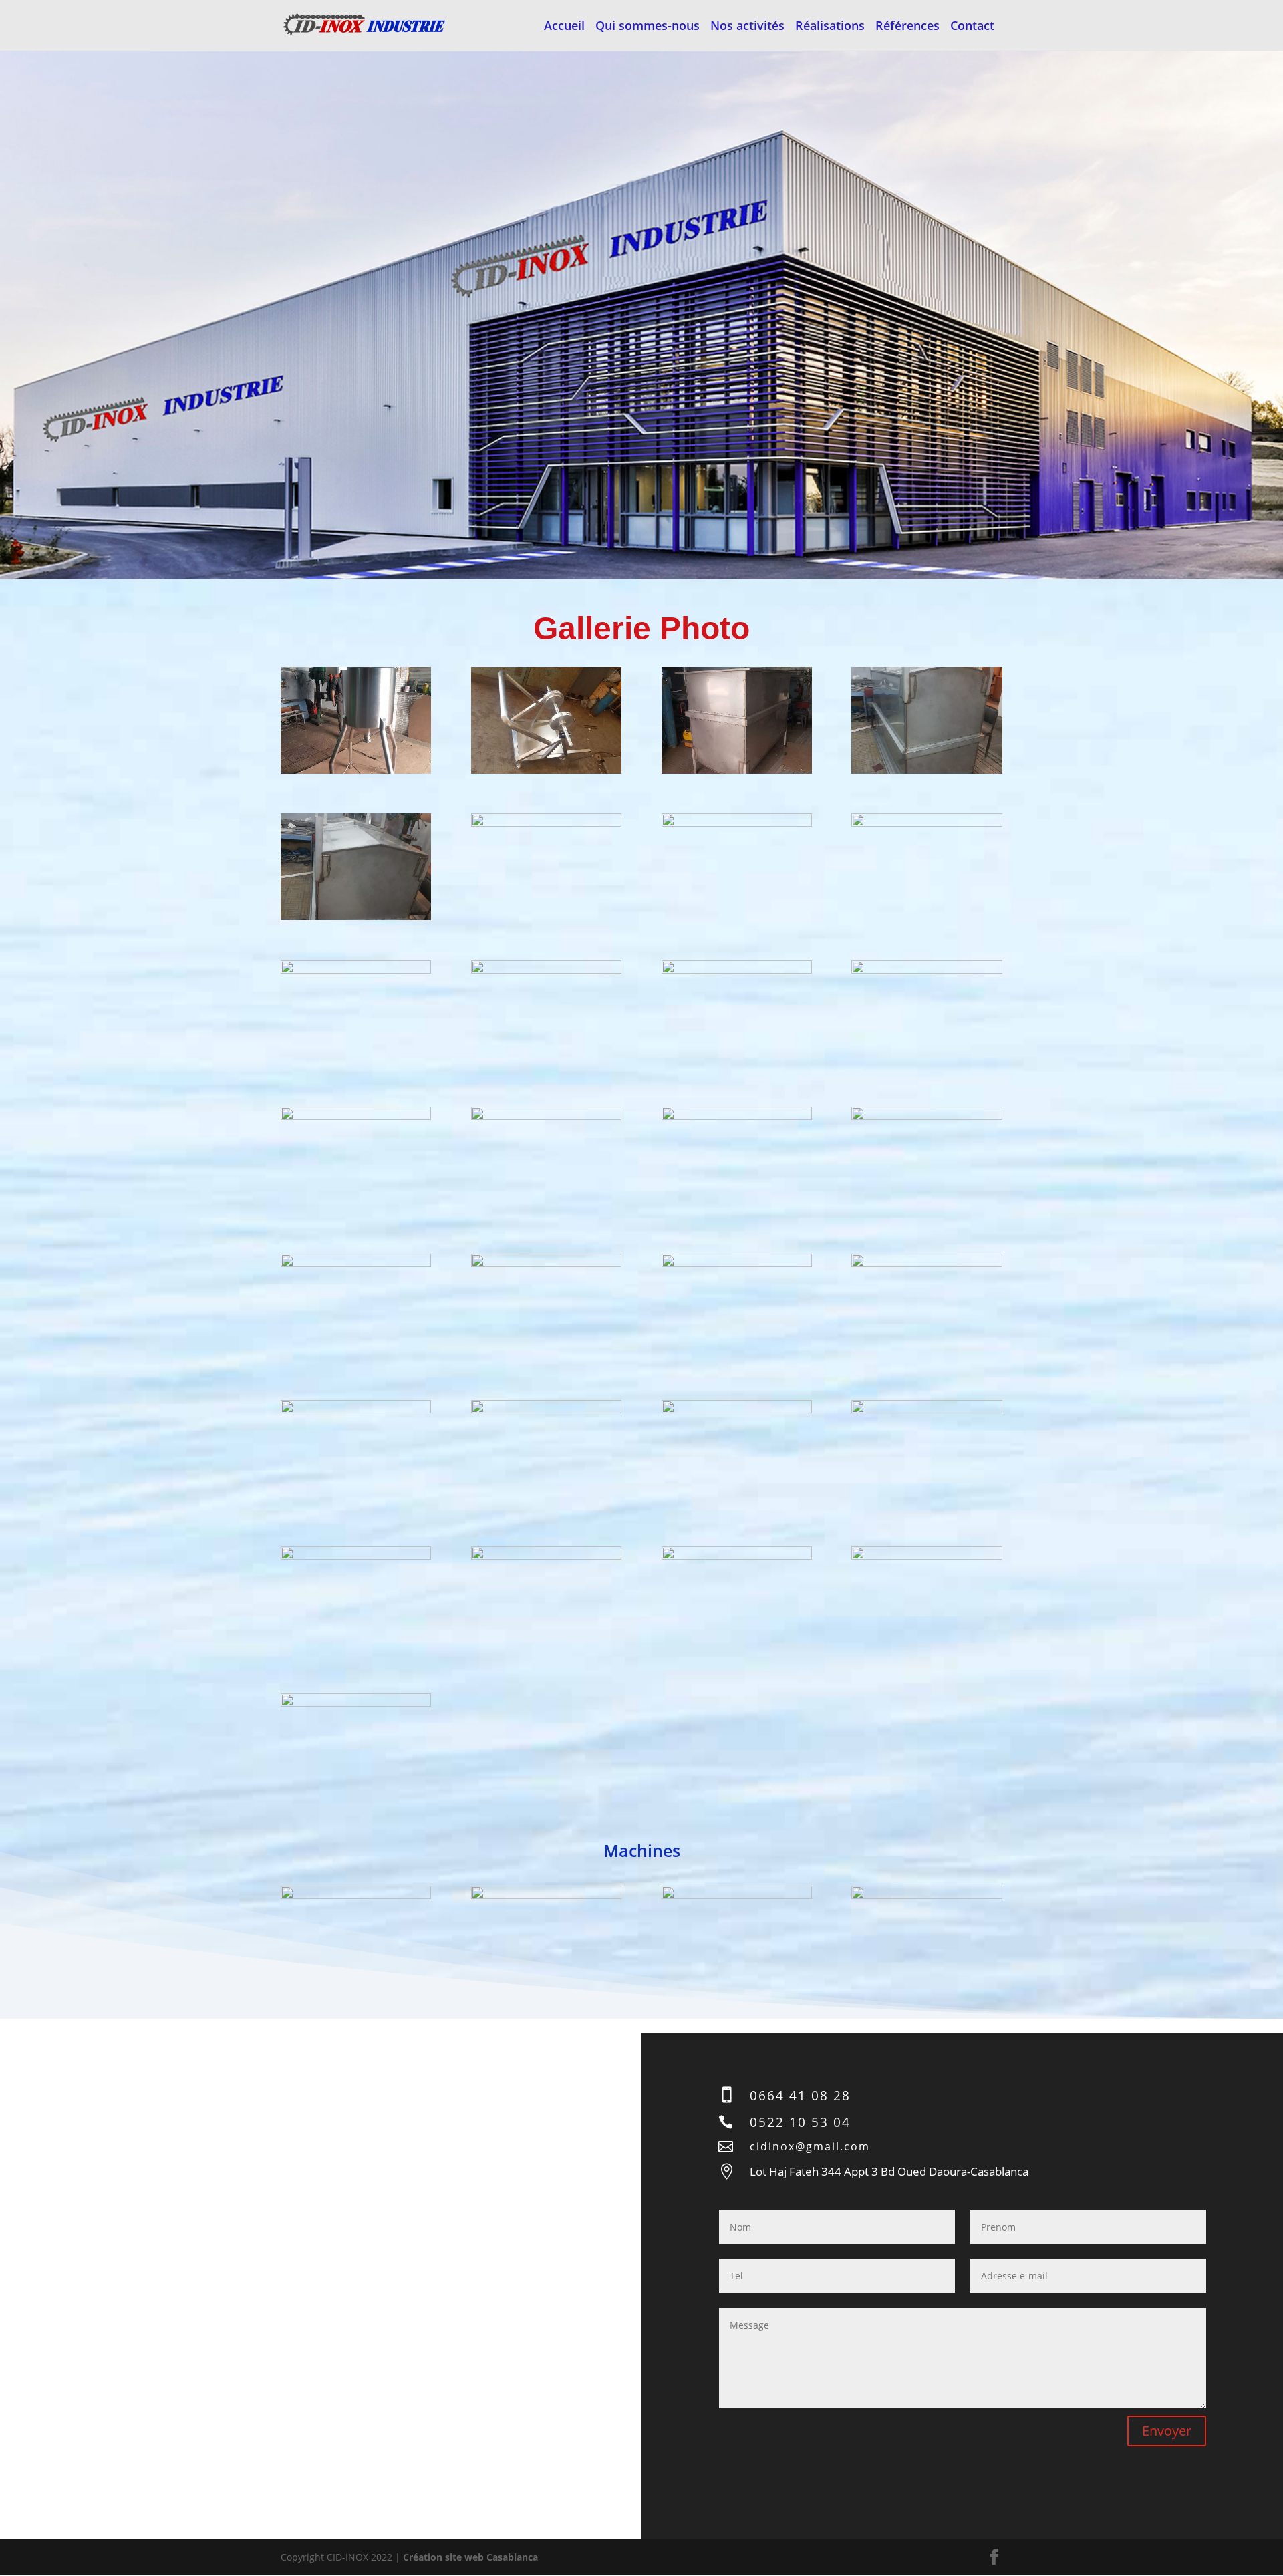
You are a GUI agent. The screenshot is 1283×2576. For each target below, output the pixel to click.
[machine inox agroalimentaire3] (737, 770)
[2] (546, 1895)
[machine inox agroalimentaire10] (546, 970)
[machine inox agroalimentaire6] (546, 823)
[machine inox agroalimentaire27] (737, 1556)
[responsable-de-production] (926, 1895)
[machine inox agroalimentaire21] (356, 1410)
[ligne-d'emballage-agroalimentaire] (737, 1895)
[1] (356, 1895)
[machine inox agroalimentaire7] (737, 823)
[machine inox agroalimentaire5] (356, 916)
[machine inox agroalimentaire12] (926, 970)
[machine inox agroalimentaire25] (356, 1556)
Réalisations (830, 27)
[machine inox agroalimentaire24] (926, 1410)
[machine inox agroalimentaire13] (356, 1116)
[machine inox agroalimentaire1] (356, 770)
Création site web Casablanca (470, 2557)
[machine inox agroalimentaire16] (926, 1116)
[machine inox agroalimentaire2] (546, 770)
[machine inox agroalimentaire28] (926, 1556)
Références (907, 27)
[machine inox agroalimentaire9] (356, 970)
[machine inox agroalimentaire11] (737, 970)
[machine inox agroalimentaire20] (926, 1263)
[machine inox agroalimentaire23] (737, 1410)
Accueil (564, 27)
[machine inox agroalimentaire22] (546, 1410)
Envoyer (1167, 2431)
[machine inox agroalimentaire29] (356, 1703)
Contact (972, 27)
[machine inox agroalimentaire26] (546, 1556)
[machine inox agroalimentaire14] (546, 1116)
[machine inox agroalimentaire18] (546, 1263)
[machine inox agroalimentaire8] (926, 823)
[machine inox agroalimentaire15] (737, 1116)
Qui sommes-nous (648, 27)
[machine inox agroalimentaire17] (356, 1263)
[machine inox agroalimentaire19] (737, 1263)
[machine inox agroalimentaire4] (926, 770)
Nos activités (747, 27)
